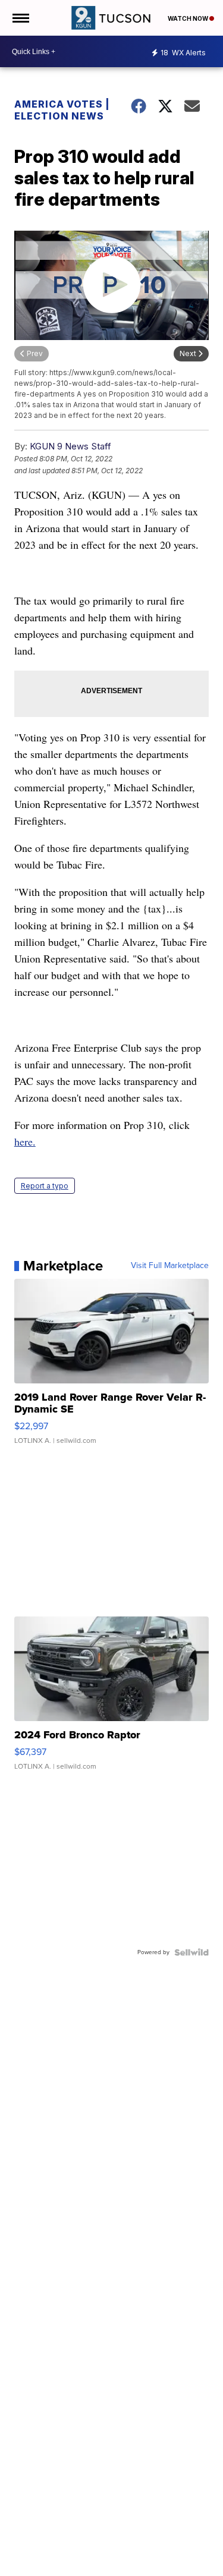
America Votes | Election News (62, 110)
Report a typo (45, 1186)
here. (25, 1141)
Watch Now (189, 18)
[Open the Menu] (20, 18)
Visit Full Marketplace (170, 1266)
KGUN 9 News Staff (70, 446)
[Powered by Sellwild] (191, 1952)
